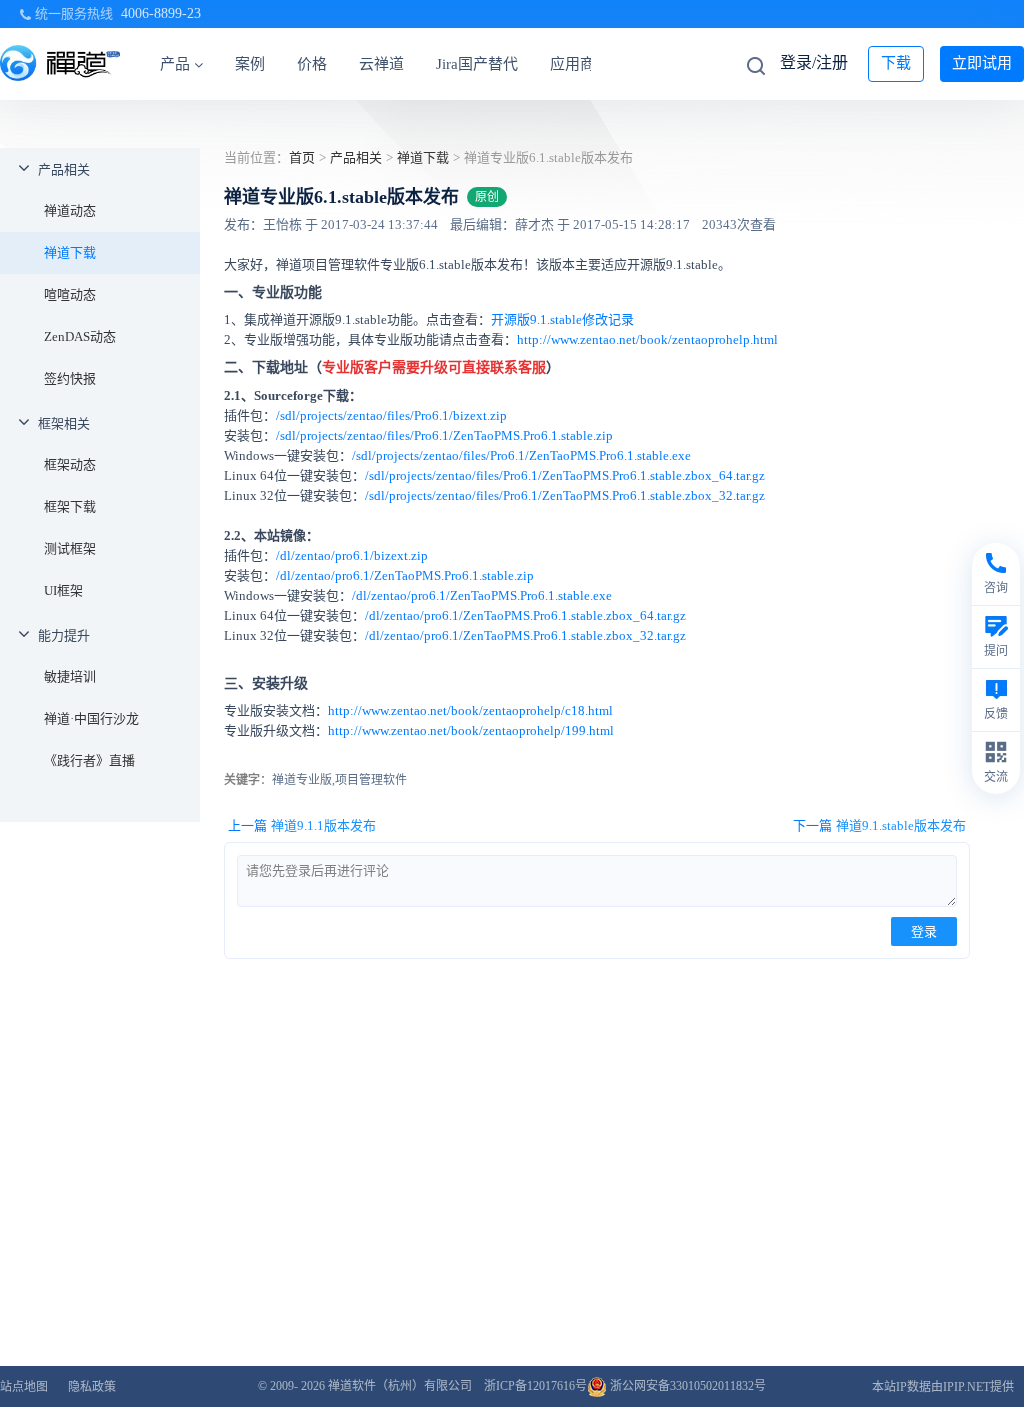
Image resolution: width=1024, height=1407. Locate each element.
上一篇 (302, 825)
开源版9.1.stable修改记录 (562, 319)
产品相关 (64, 169)
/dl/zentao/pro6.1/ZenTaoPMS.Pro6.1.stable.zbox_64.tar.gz (525, 615)
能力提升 (64, 635)
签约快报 (70, 378)
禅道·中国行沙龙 (91, 718)
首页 (302, 157)
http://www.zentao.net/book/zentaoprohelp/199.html (471, 730)
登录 (924, 931)
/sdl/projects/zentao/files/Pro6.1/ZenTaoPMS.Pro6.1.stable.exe (521, 455)
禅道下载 (70, 252)
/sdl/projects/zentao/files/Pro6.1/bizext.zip (391, 415)
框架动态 (70, 464)
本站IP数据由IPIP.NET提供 (943, 1387)
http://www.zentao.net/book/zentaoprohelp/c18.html (470, 710)
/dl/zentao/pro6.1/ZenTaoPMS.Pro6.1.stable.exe (482, 595)
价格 (312, 64)
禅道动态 (70, 210)
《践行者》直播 (89, 760)
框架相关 (64, 423)
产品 (175, 64)
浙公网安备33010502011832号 (686, 1386)
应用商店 (580, 64)
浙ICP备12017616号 (535, 1386)
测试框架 (70, 548)
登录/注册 (814, 62)
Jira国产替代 (477, 64)
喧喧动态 (70, 294)
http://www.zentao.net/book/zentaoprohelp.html (647, 339)
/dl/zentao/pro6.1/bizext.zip (352, 555)
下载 (896, 63)
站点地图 (24, 1387)
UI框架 (63, 590)
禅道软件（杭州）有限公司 (400, 1386)
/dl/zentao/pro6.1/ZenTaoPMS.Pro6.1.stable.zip (405, 575)
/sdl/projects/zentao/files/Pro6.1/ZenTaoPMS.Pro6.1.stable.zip (444, 435)
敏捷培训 (70, 676)
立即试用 (982, 63)
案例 (250, 64)
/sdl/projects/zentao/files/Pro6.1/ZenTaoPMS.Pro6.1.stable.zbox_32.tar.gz (565, 495)
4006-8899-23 (161, 13)
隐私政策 (92, 1387)
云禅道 (381, 64)
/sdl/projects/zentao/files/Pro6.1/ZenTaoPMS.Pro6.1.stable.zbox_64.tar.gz (565, 475)
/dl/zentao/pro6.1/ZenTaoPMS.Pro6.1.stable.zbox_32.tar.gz (525, 635)
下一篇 (879, 825)
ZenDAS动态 (80, 336)
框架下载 (70, 506)
